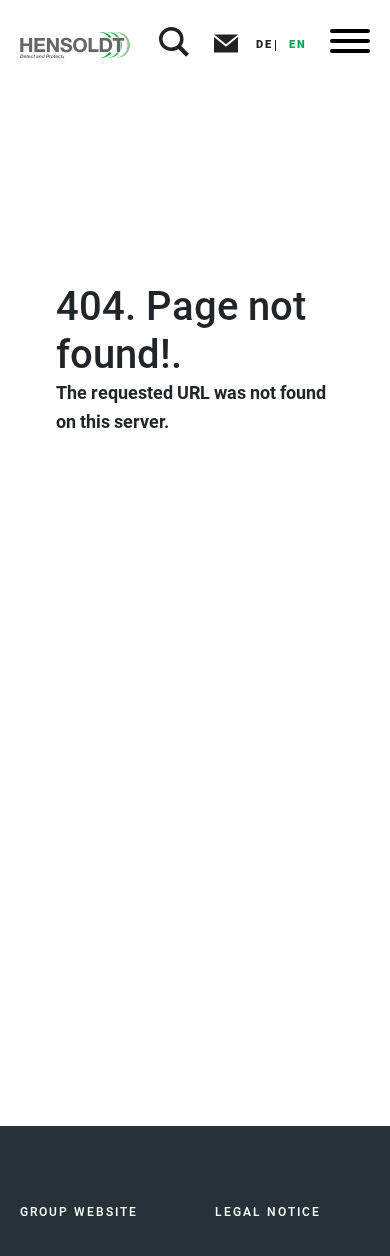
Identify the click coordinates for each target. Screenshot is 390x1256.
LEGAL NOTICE (268, 1212)
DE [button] (264, 44)
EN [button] (298, 44)
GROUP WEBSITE (79, 1212)
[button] (174, 45)
